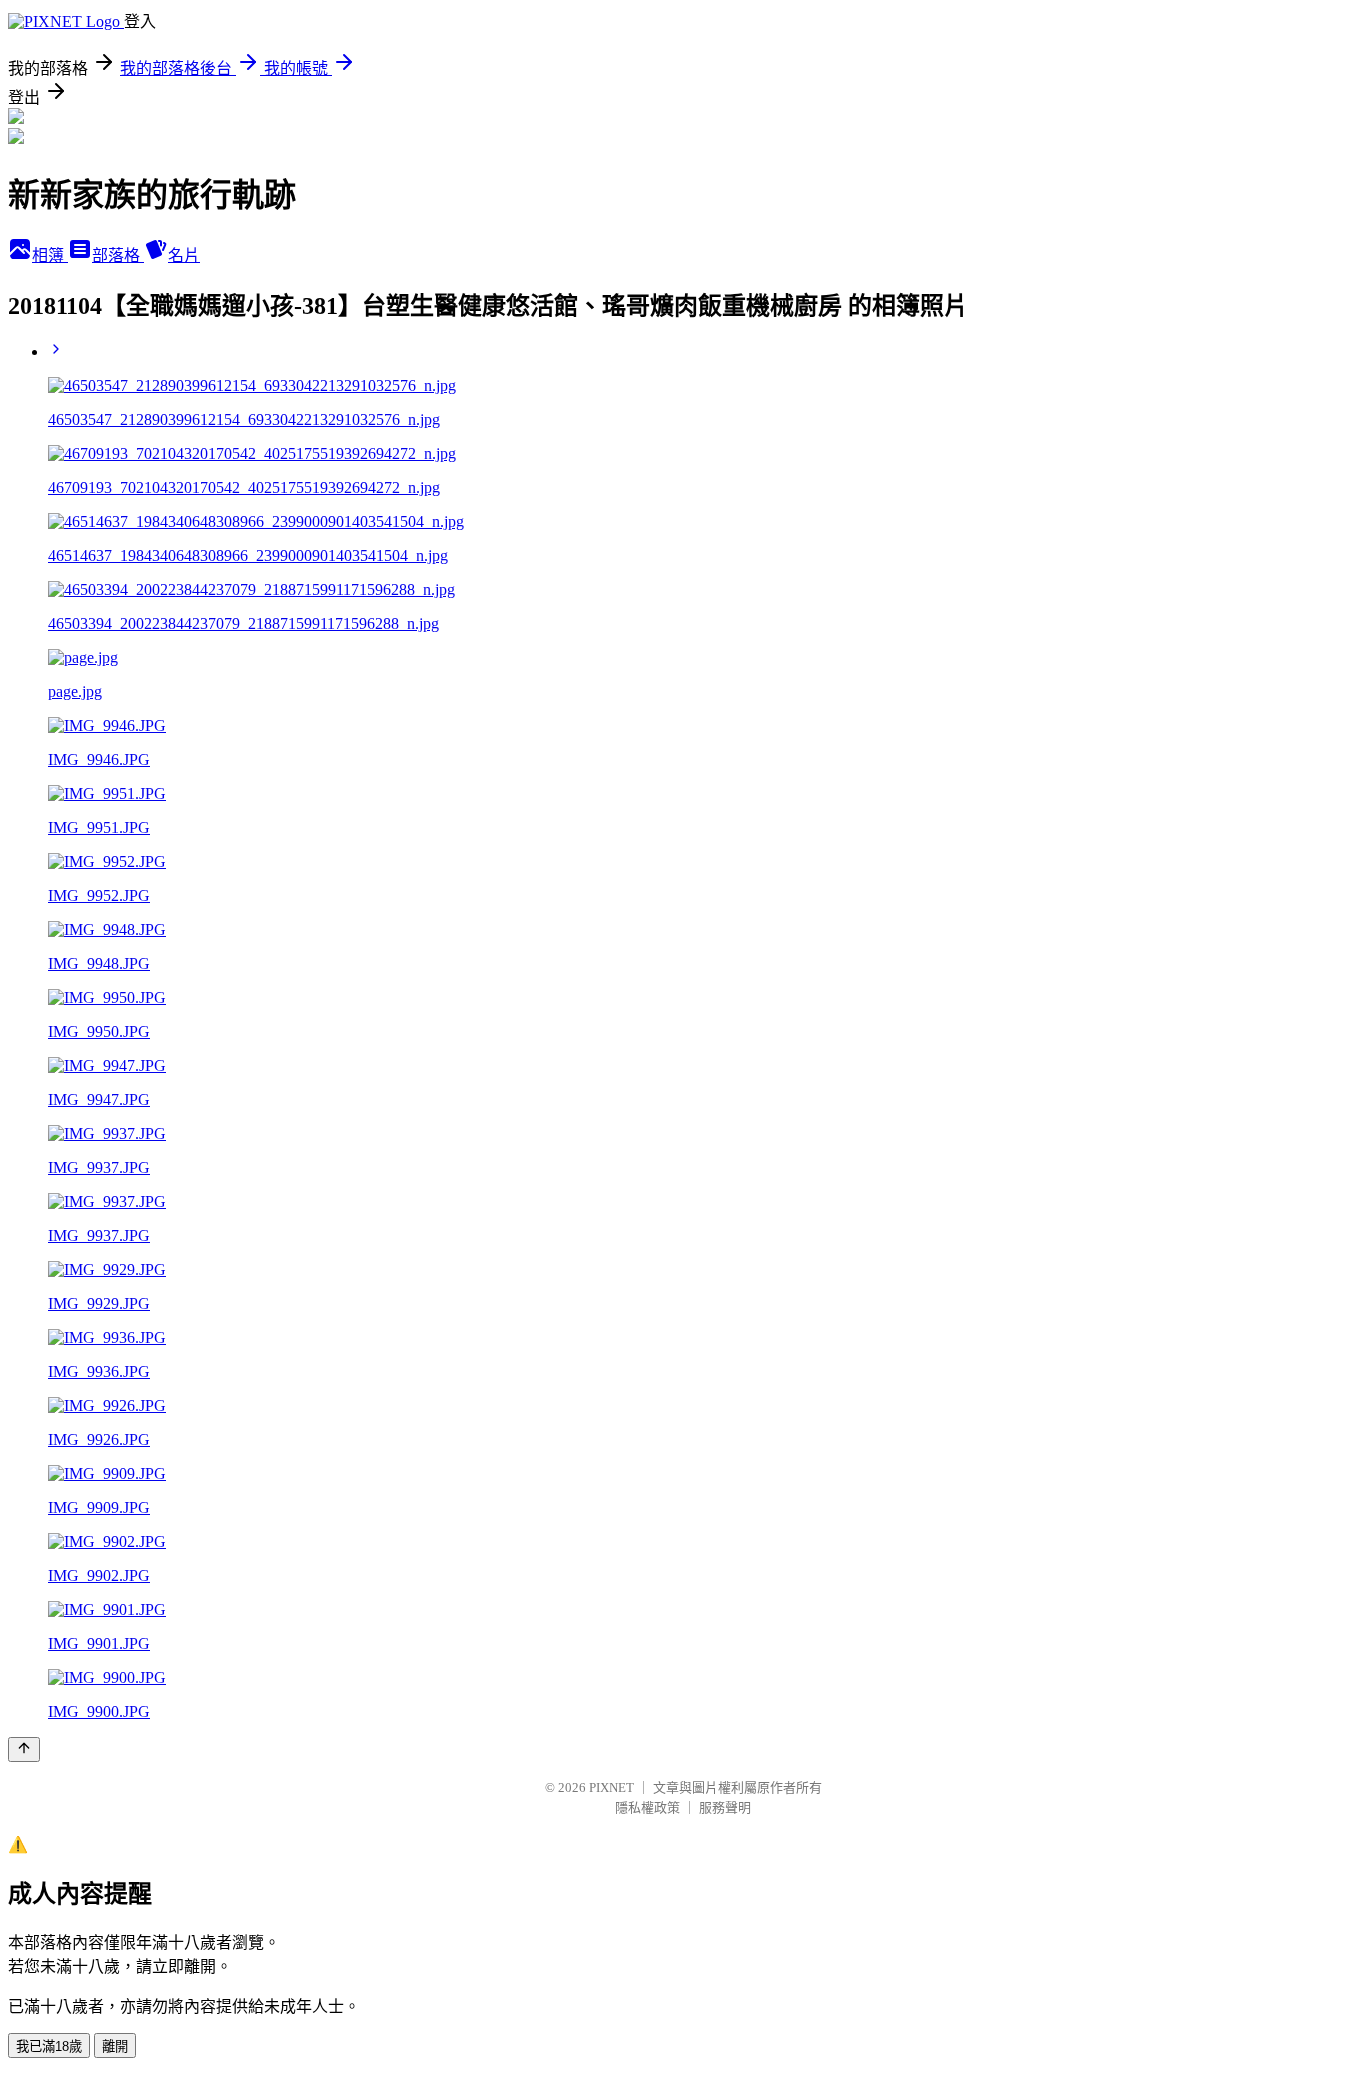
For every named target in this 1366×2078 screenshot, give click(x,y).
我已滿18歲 (49, 2046)
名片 (184, 255)
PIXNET (611, 1787)
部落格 (118, 255)
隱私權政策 (647, 1807)
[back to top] (24, 1749)
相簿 (50, 255)
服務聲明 (725, 1807)
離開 (115, 2046)
